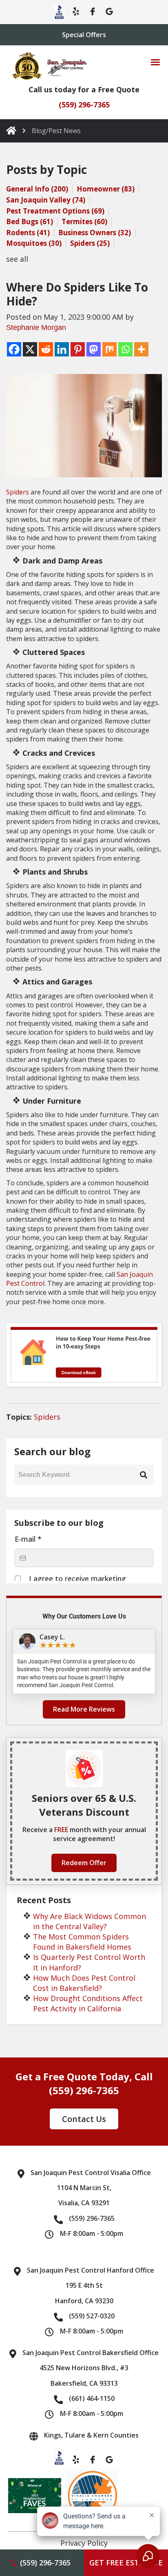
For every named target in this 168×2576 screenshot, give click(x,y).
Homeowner (106, 189)
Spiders (90, 243)
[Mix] (109, 349)
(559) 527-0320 (92, 2316)
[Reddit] (46, 349)
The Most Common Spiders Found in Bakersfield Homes (82, 1942)
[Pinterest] (78, 349)
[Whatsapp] (125, 349)
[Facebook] (14, 349)
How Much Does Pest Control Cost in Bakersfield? (84, 1983)
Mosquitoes (34, 243)
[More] (141, 349)
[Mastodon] (94, 349)
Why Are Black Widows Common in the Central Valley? (90, 1921)
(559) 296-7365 (84, 105)
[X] (30, 349)
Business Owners (95, 233)
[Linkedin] (62, 349)
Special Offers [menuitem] (84, 35)
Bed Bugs (30, 222)
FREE (62, 1830)
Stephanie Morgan (36, 327)
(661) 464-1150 (92, 2398)
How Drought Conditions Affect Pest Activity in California (88, 2003)
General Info (37, 189)
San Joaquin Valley (46, 200)
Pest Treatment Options (55, 211)
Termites (84, 222)
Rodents (28, 233)
